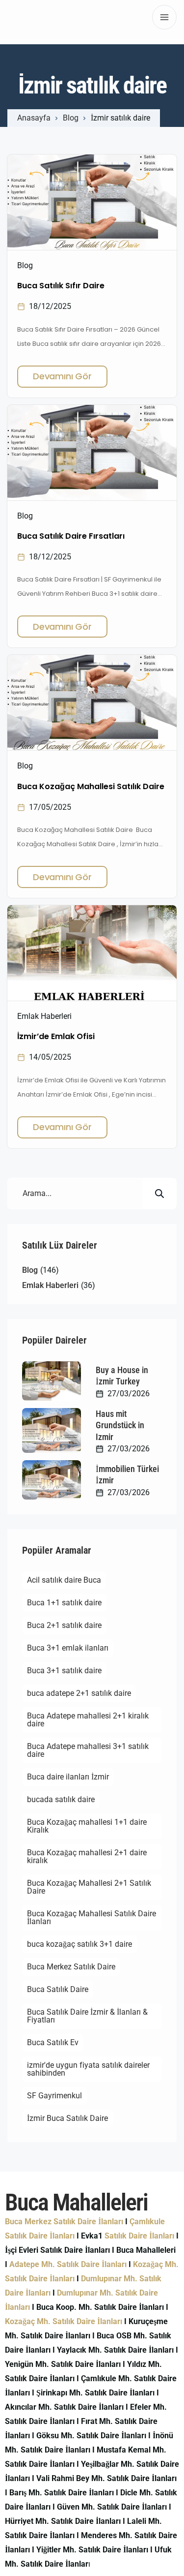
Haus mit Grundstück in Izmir (120, 1425)
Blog (71, 118)
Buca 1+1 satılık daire (64, 1603)
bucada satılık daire (61, 1799)
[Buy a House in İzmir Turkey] (52, 1381)
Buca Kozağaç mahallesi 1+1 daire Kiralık (87, 1826)
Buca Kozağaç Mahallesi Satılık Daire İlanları (92, 1917)
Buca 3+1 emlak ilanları (68, 1648)
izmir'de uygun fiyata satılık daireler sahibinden (88, 2069)
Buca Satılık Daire (58, 1989)
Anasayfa (34, 118)
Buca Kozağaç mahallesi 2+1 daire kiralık (87, 1856)
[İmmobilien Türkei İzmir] (52, 1480)
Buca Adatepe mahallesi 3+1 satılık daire (88, 1750)
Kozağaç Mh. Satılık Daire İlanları (64, 2321)
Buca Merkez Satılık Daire (71, 1967)
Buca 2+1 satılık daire (64, 1625)
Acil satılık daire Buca (64, 1580)
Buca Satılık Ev (53, 2042)
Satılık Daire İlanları (139, 2236)
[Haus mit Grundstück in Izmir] (52, 1430)
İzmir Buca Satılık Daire (67, 2118)
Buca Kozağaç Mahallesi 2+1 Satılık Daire (89, 1887)
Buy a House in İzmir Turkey (122, 1376)
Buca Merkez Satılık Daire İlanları (64, 2222)
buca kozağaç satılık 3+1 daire (79, 1944)
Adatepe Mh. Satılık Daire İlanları (68, 2264)
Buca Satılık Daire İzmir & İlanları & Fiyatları (87, 2016)
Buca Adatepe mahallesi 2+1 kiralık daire (88, 1720)
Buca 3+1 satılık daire (64, 1671)
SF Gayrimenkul (54, 2096)
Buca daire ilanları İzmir (68, 1777)
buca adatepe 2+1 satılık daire (79, 1693)
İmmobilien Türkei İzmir (127, 1474)
